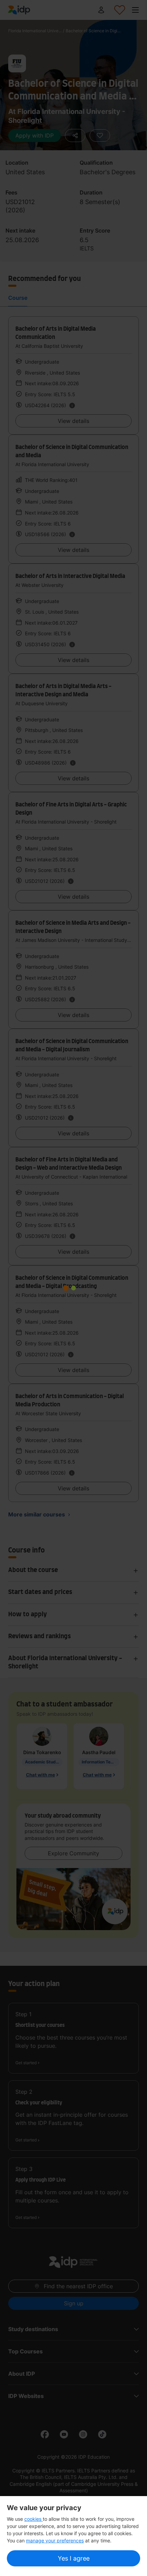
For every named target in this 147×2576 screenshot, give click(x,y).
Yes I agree (74, 2558)
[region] (73, 2536)
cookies (34, 2519)
